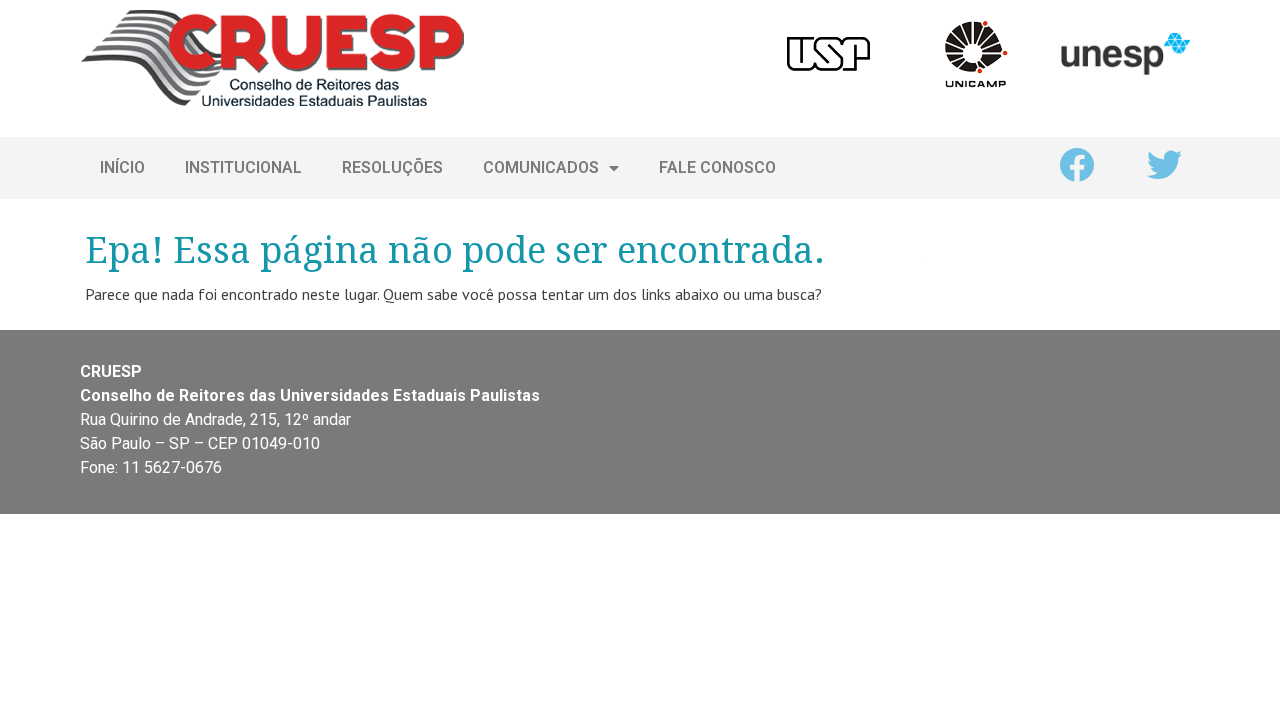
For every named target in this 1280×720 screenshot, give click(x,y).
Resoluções (392, 167)
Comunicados (541, 167)
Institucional (243, 167)
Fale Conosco (717, 167)
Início (122, 167)
